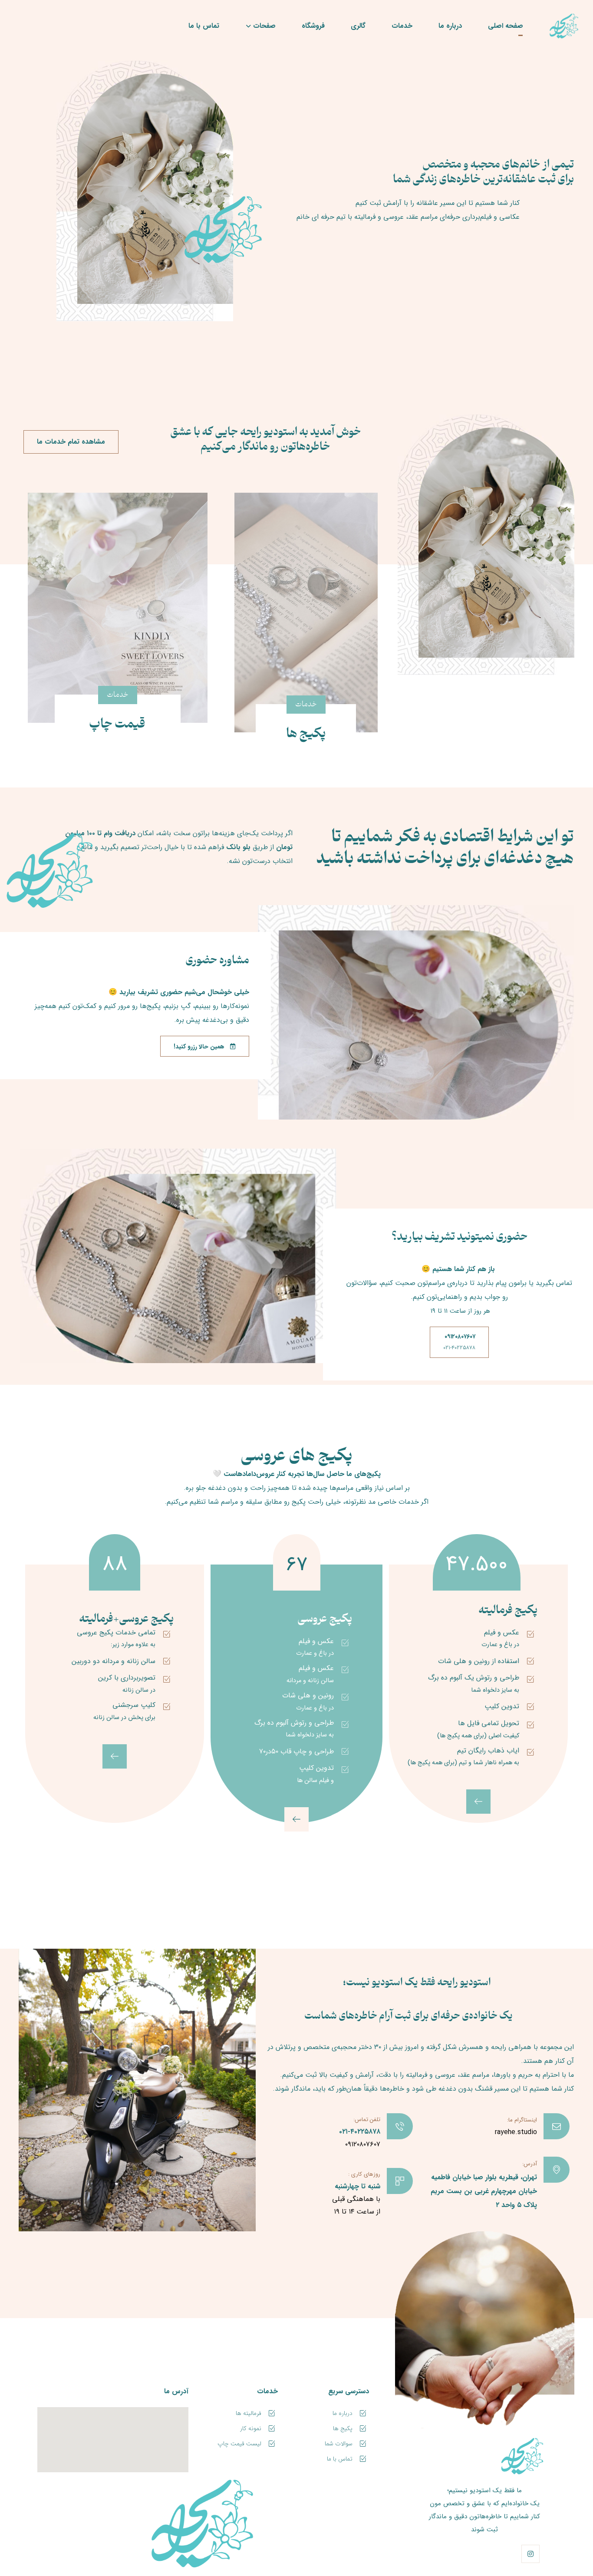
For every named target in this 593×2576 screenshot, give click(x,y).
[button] (530, 2554)
